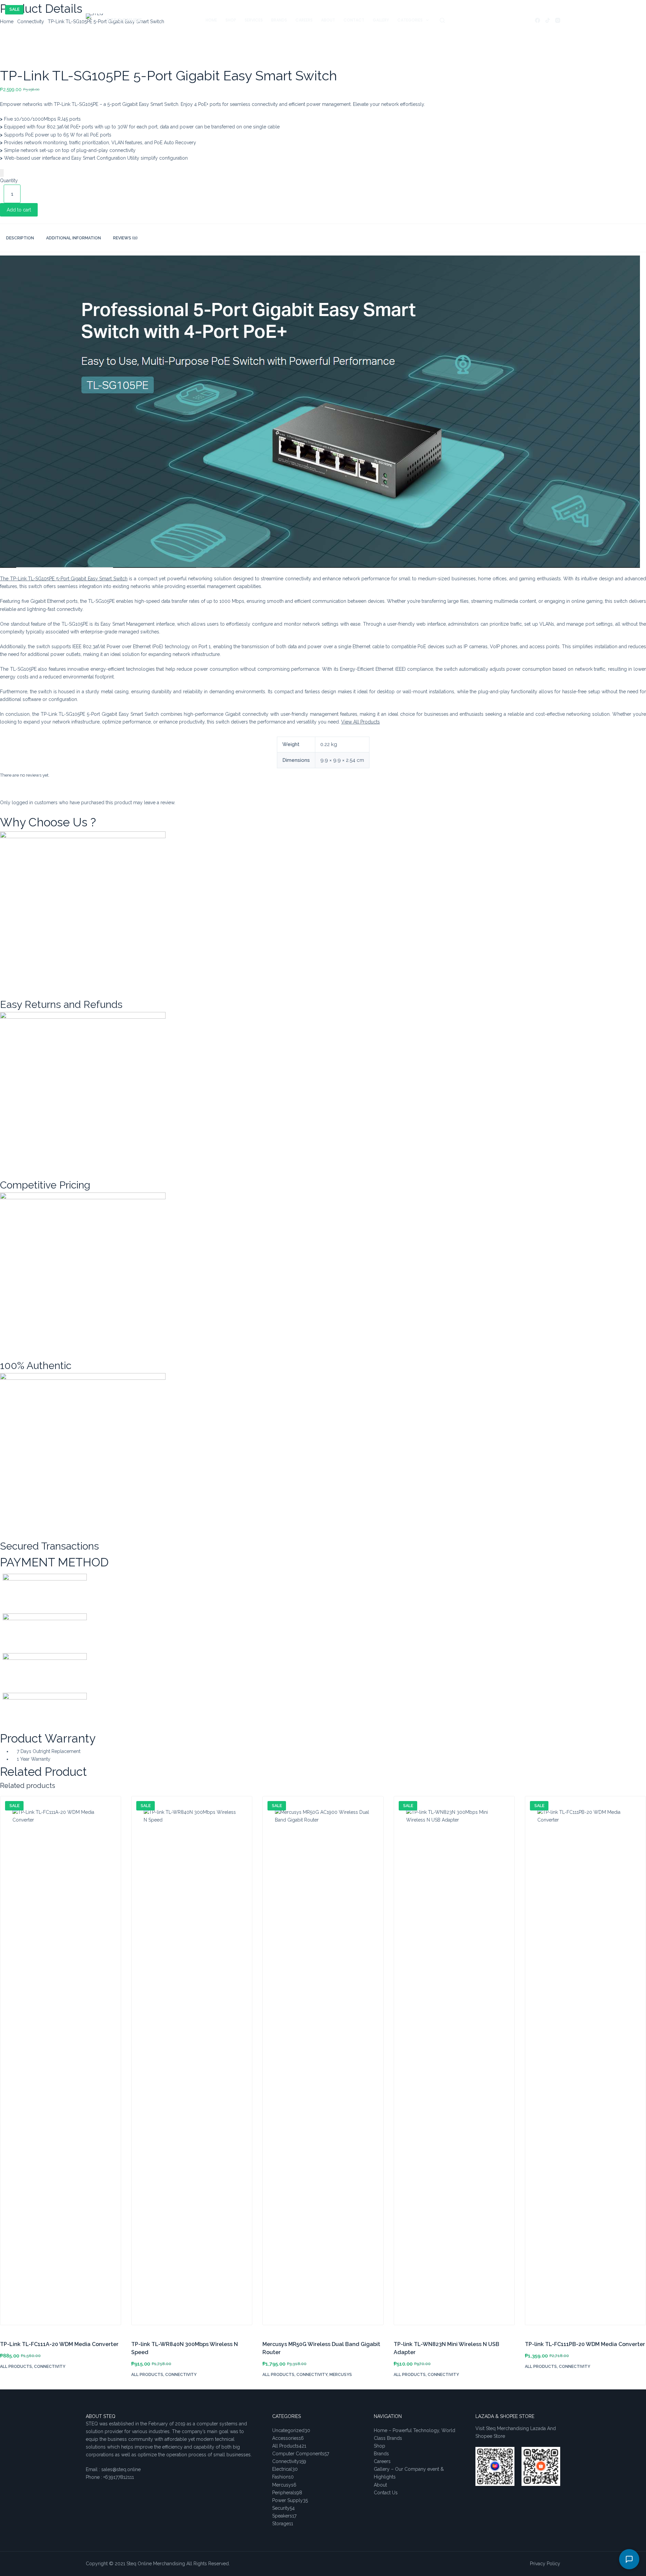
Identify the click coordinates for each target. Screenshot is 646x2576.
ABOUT (328, 20)
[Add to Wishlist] (2, 173)
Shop (380, 2446)
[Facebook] (537, 20)
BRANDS (279, 20)
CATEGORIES (410, 20)
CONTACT (354, 20)
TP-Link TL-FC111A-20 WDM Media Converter (59, 2344)
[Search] (442, 20)
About (380, 2485)
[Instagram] (558, 20)
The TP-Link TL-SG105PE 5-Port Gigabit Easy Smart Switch (64, 579)
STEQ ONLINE (124, 20)
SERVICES (254, 20)
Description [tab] (20, 238)
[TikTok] (548, 20)
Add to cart (19, 210)
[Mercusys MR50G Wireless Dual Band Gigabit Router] (323, 2064)
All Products (16, 2367)
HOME (211, 20)
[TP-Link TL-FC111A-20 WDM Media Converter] (61, 2064)
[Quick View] (9, 2386)
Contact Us (386, 2493)
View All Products (361, 722)
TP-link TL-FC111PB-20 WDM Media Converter (585, 2344)
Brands (381, 2454)
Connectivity (50, 2367)
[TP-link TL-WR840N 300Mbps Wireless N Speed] (192, 2064)
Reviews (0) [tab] (125, 238)
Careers (382, 2461)
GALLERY (381, 20)
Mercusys (341, 2375)
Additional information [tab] (74, 238)
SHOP (231, 20)
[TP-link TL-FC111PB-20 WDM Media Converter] (585, 2064)
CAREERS (304, 20)
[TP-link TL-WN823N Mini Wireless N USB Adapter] (454, 2064)
